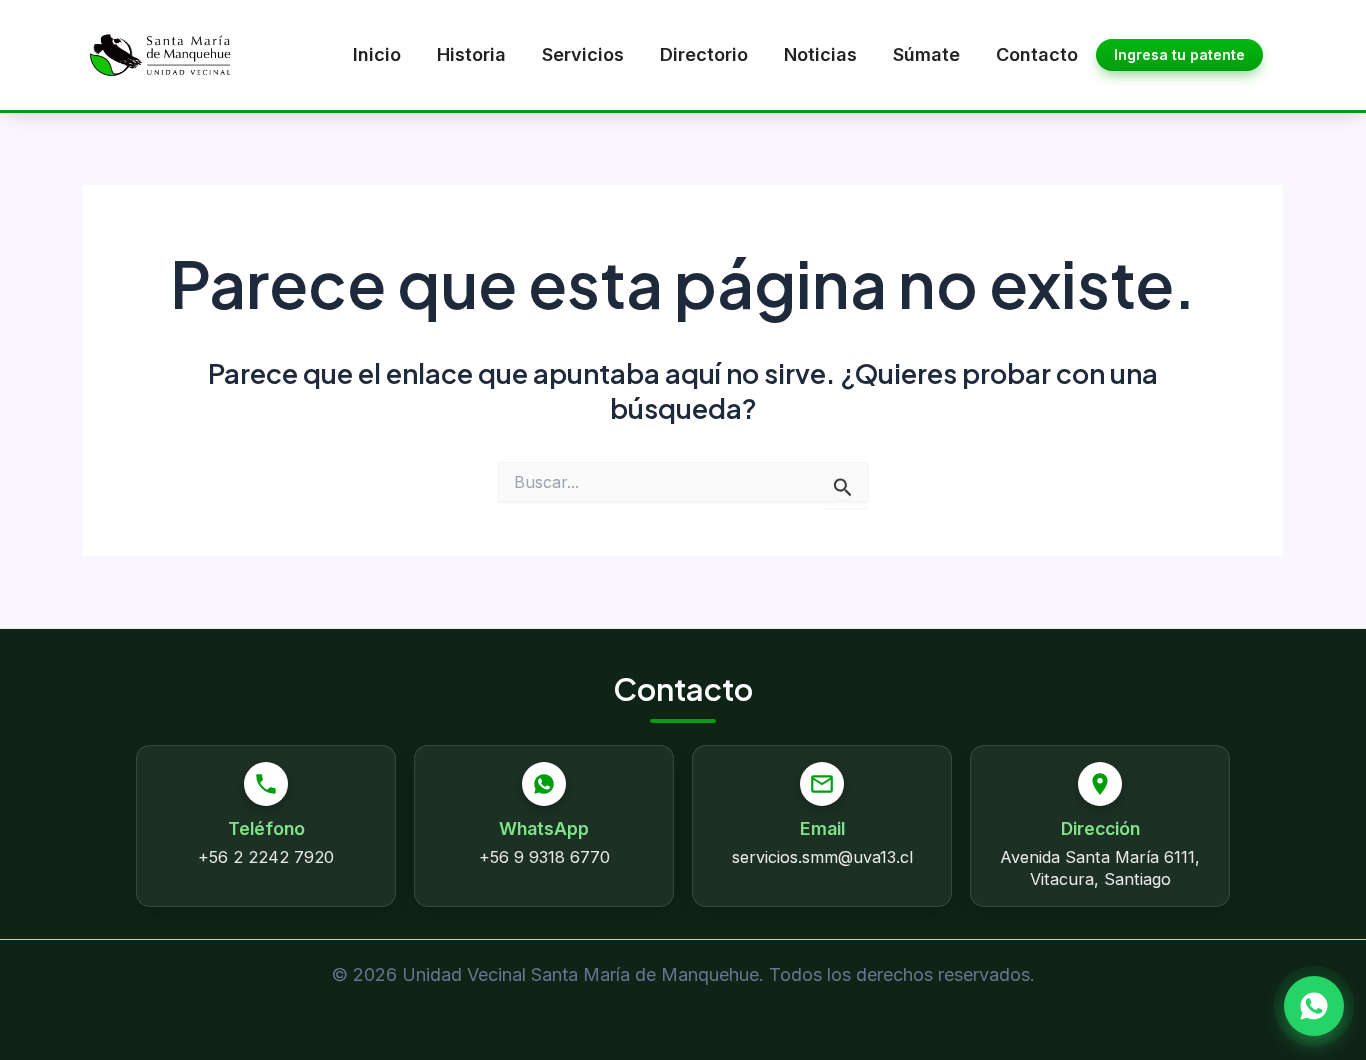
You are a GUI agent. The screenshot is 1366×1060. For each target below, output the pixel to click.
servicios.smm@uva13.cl (822, 857)
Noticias (820, 54)
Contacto (1037, 54)
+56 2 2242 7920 (266, 857)
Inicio (377, 54)
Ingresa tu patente (1179, 54)
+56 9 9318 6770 (544, 857)
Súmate (926, 54)
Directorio (704, 54)
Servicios (583, 54)
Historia (471, 54)
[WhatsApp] (1314, 1006)
